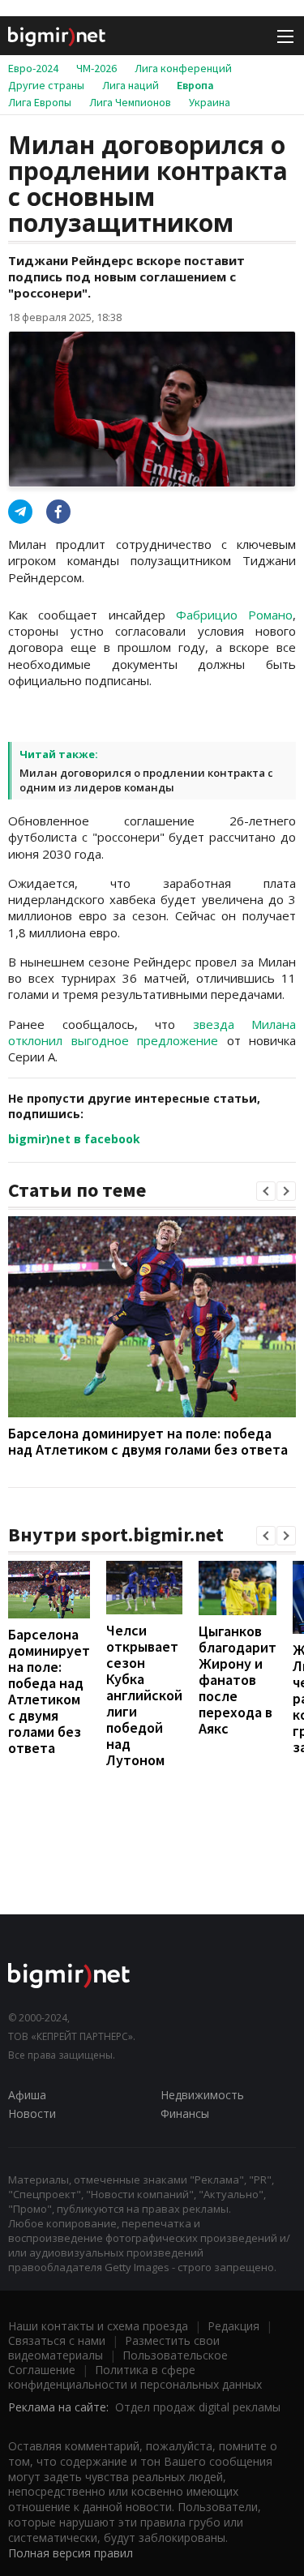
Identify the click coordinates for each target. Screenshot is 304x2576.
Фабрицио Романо (234, 615)
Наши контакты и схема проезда (98, 2326)
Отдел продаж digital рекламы (198, 2407)
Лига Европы (40, 102)
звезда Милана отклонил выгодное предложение (152, 1032)
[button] (266, 1191)
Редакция (233, 2326)
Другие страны (46, 85)
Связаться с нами (57, 2340)
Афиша (27, 2095)
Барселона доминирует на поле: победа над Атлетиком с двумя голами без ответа (148, 1441)
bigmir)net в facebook (74, 1139)
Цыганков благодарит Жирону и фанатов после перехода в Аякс (238, 1680)
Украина (210, 102)
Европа (195, 85)
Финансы (185, 2113)
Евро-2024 (33, 68)
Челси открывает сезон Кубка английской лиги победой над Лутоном (144, 1695)
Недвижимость (202, 2095)
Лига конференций (183, 68)
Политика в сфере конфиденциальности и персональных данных (135, 2377)
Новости (32, 2113)
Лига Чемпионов (130, 102)
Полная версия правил (71, 2553)
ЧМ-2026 (96, 68)
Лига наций (131, 85)
